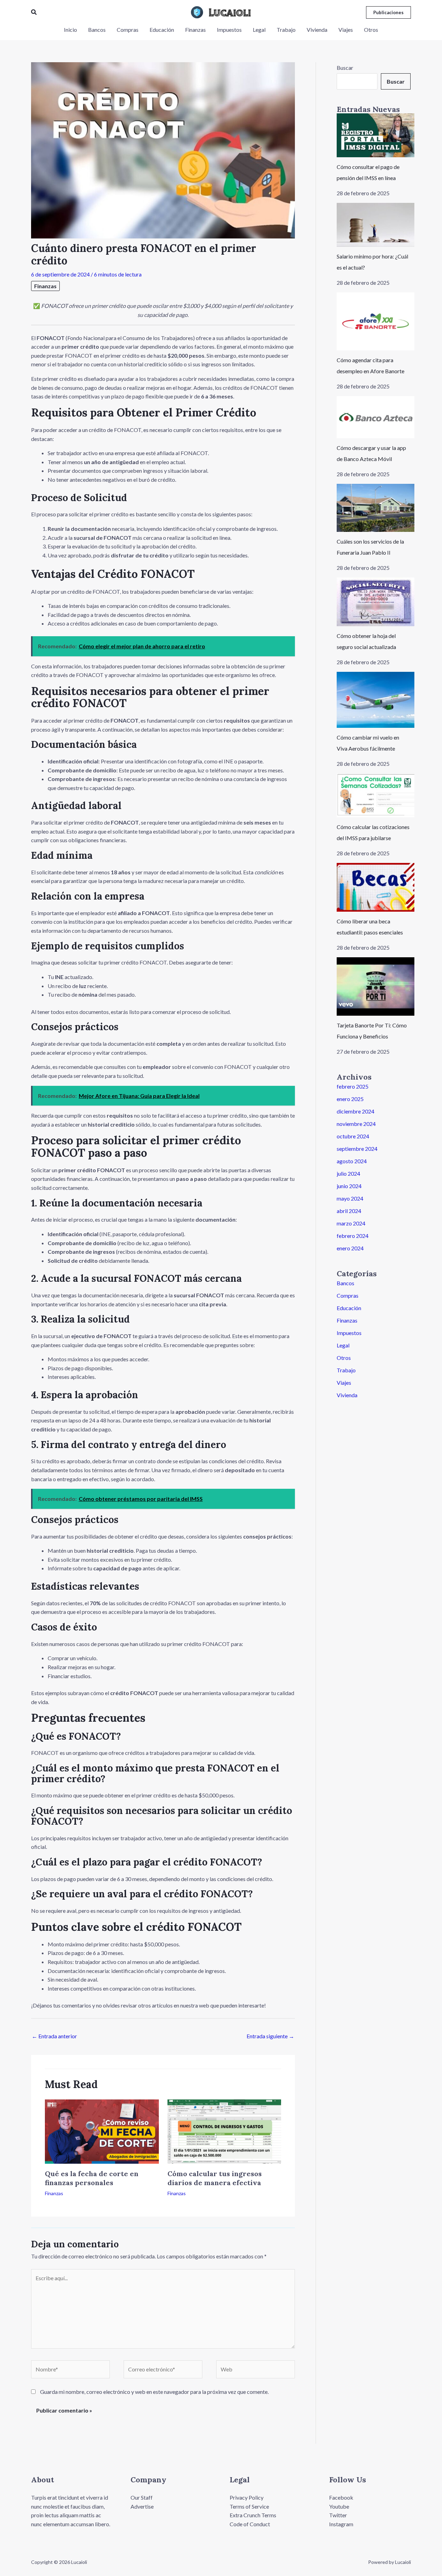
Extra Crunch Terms (253, 2515)
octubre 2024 (353, 1136)
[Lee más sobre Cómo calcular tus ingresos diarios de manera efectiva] (224, 2131)
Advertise (142, 2506)
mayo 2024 (350, 1198)
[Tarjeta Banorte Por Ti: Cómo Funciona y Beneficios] (376, 986)
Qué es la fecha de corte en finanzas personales (92, 2178)
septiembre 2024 (357, 1149)
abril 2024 (349, 1211)
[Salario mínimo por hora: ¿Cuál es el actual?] (376, 225)
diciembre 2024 (355, 1111)
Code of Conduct (250, 2524)
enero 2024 (350, 1248)
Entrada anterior (54, 2036)
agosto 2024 (352, 1161)
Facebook (341, 2497)
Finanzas (45, 286)
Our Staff (142, 2497)
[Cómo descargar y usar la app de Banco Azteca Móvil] (376, 417)
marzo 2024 (351, 1223)
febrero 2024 (353, 1236)
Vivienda (347, 1395)
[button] (34, 12)
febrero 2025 (353, 1086)
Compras (348, 1295)
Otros (344, 1358)
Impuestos (349, 1333)
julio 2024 (348, 1173)
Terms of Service (249, 2506)
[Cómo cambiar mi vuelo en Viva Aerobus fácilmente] (376, 700)
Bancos (345, 1283)
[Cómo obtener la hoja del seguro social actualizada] (376, 602)
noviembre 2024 (356, 1124)
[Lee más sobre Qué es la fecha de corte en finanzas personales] (102, 2131)
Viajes (344, 1383)
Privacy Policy (247, 2497)
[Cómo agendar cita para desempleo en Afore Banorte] (376, 322)
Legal (343, 1345)
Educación (349, 1308)
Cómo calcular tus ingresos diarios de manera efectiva (215, 2178)
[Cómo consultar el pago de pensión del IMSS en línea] (376, 135)
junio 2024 (349, 1186)
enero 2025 (350, 1099)
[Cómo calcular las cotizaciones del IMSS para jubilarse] (376, 795)
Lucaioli (230, 12)
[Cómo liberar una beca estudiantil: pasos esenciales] (376, 887)
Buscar (345, 68)
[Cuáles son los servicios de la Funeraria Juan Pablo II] (376, 508)
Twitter (338, 2515)
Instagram (341, 2524)
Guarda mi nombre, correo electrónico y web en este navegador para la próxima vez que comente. (154, 2392)
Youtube (339, 2506)
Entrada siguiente (270, 2036)
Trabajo (346, 1370)
